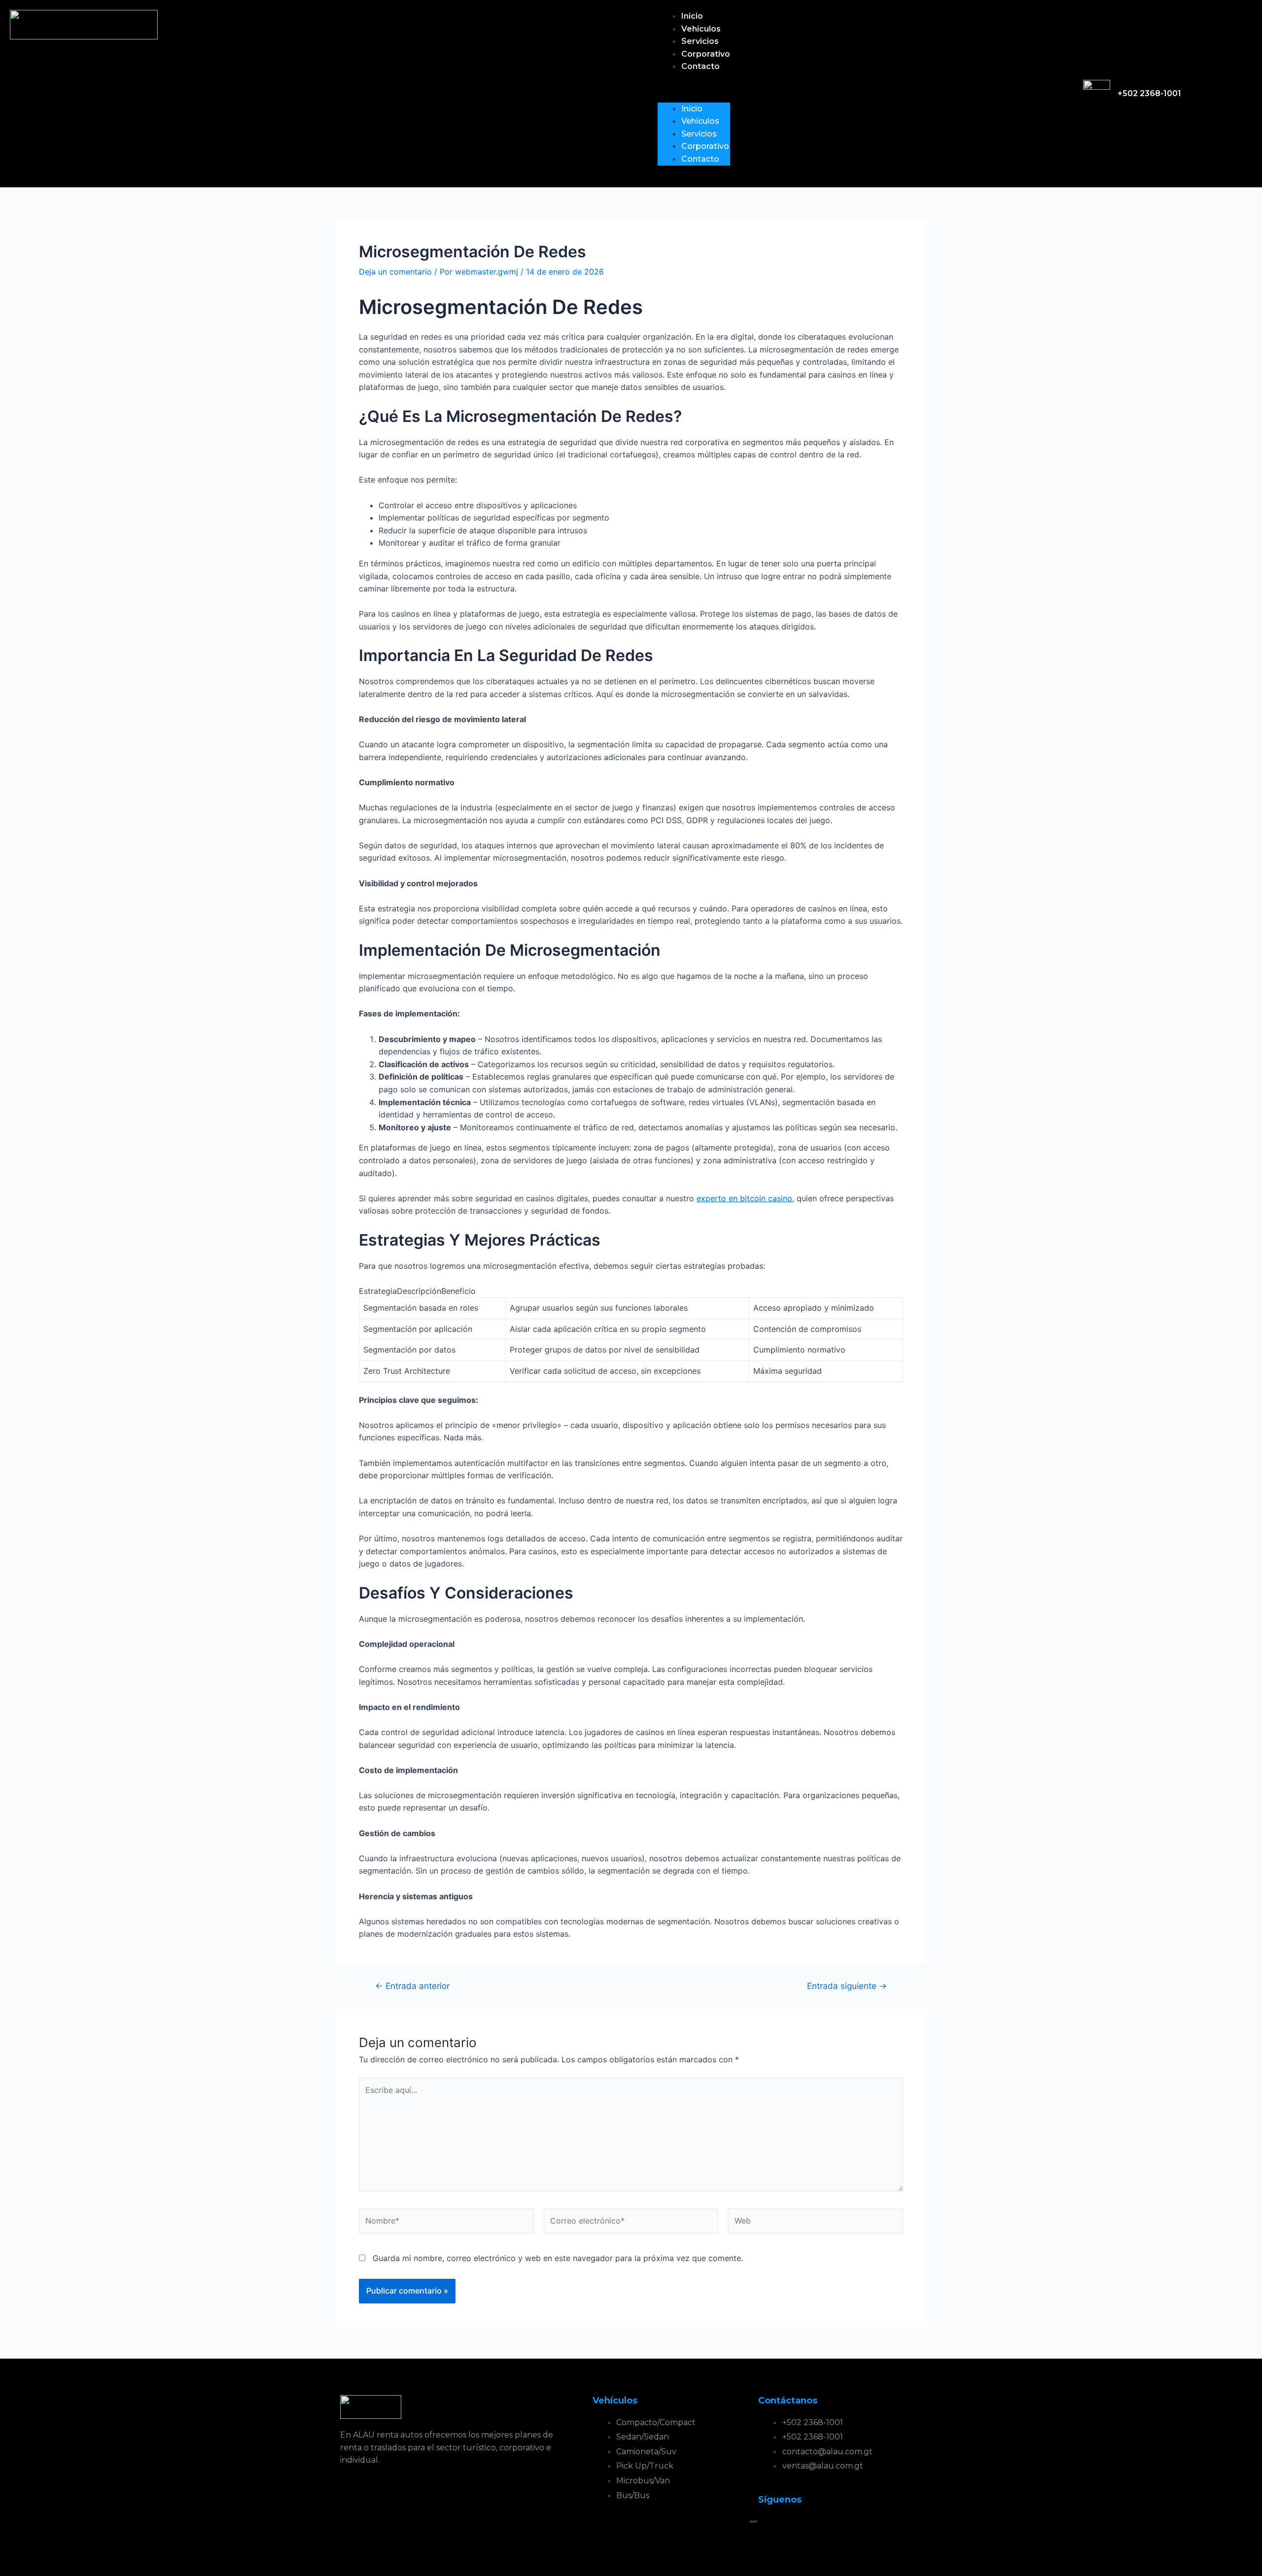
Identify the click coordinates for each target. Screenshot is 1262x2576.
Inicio (692, 16)
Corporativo (706, 54)
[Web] (816, 2223)
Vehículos (701, 29)
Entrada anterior (412, 1986)
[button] (694, 91)
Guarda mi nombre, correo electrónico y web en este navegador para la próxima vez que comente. (558, 2258)
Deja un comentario (395, 272)
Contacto (701, 66)
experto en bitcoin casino (744, 1198)
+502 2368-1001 (1149, 93)
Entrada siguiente (847, 1986)
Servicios (700, 41)
